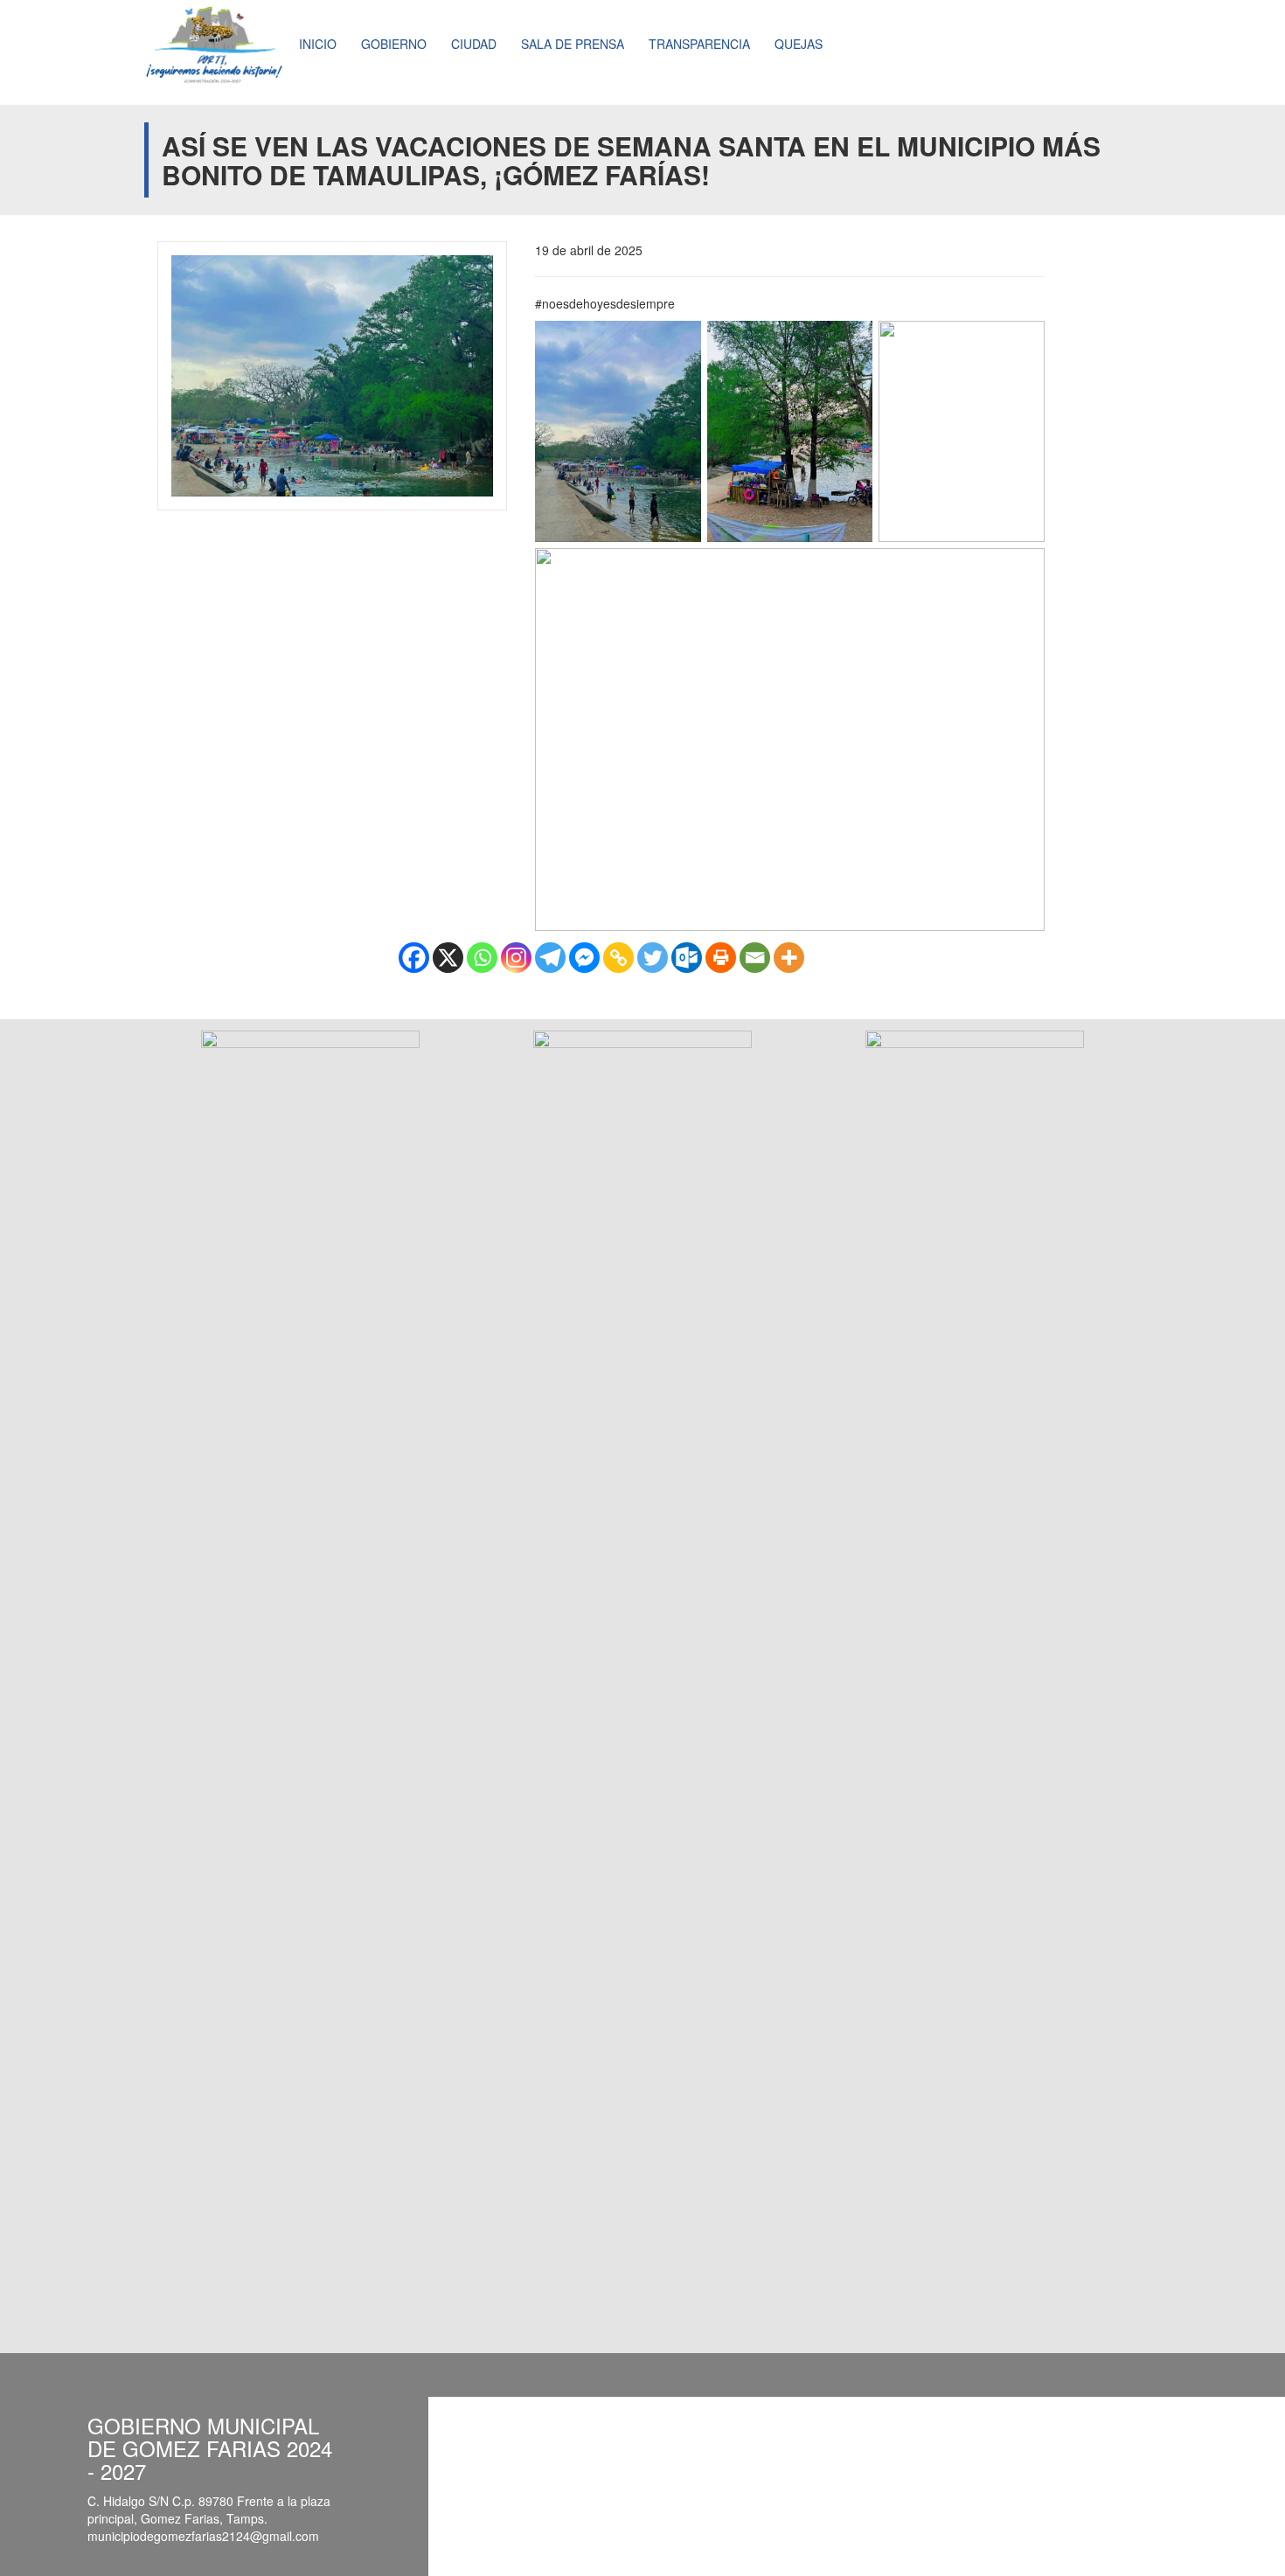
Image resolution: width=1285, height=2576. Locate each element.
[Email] (755, 958)
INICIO (318, 44)
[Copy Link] (618, 958)
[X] (448, 958)
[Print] (721, 958)
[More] (789, 958)
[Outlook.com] (687, 958)
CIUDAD (474, 44)
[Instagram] (516, 958)
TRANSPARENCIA (699, 44)
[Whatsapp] (482, 958)
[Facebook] (414, 958)
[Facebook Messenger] (584, 958)
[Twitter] (653, 958)
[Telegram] (550, 958)
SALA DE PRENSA (573, 44)
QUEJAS (799, 44)
